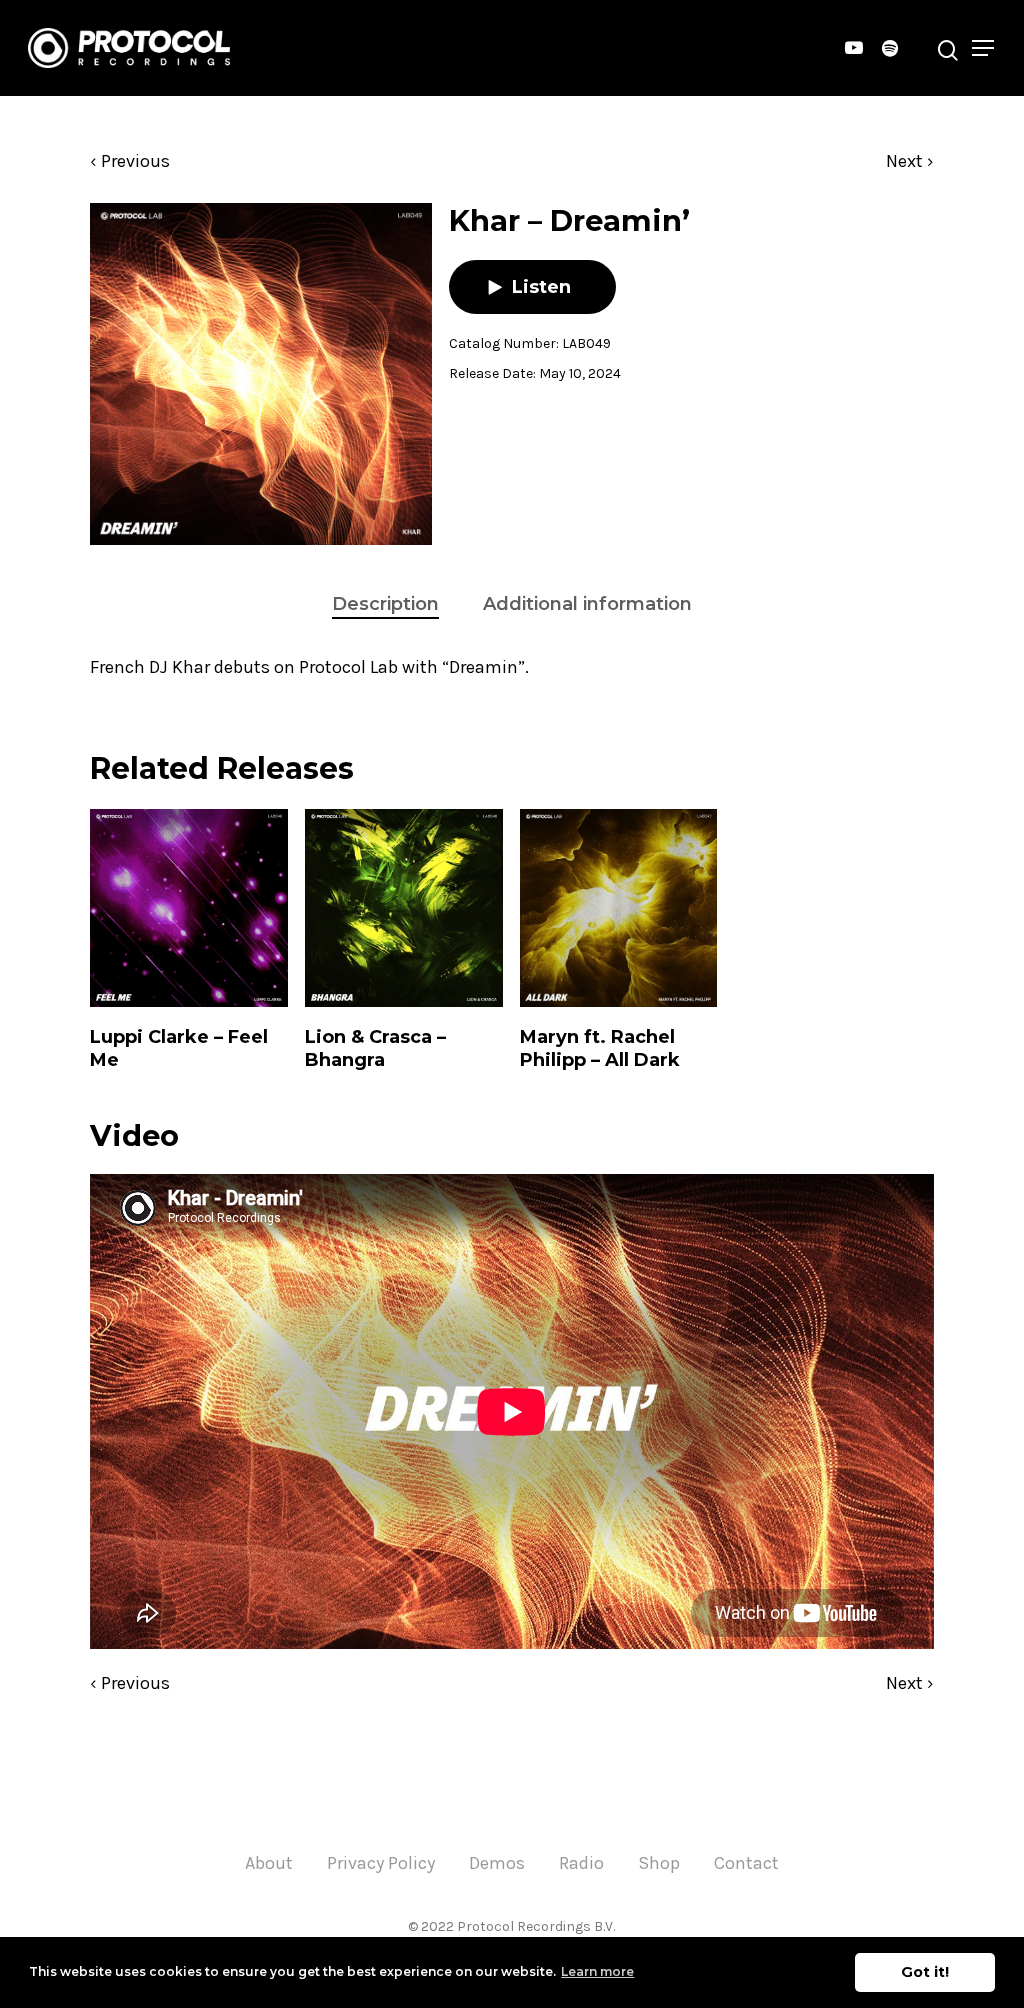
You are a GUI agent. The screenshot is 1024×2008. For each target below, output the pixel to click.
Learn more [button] (597, 1971)
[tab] (385, 604)
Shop (659, 1863)
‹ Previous (130, 161)
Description (385, 604)
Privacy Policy (381, 1863)
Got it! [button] (925, 1972)
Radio (581, 1863)
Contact (746, 1863)
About (269, 1863)
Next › (910, 161)
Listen (541, 287)
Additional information (587, 604)
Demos (497, 1863)
